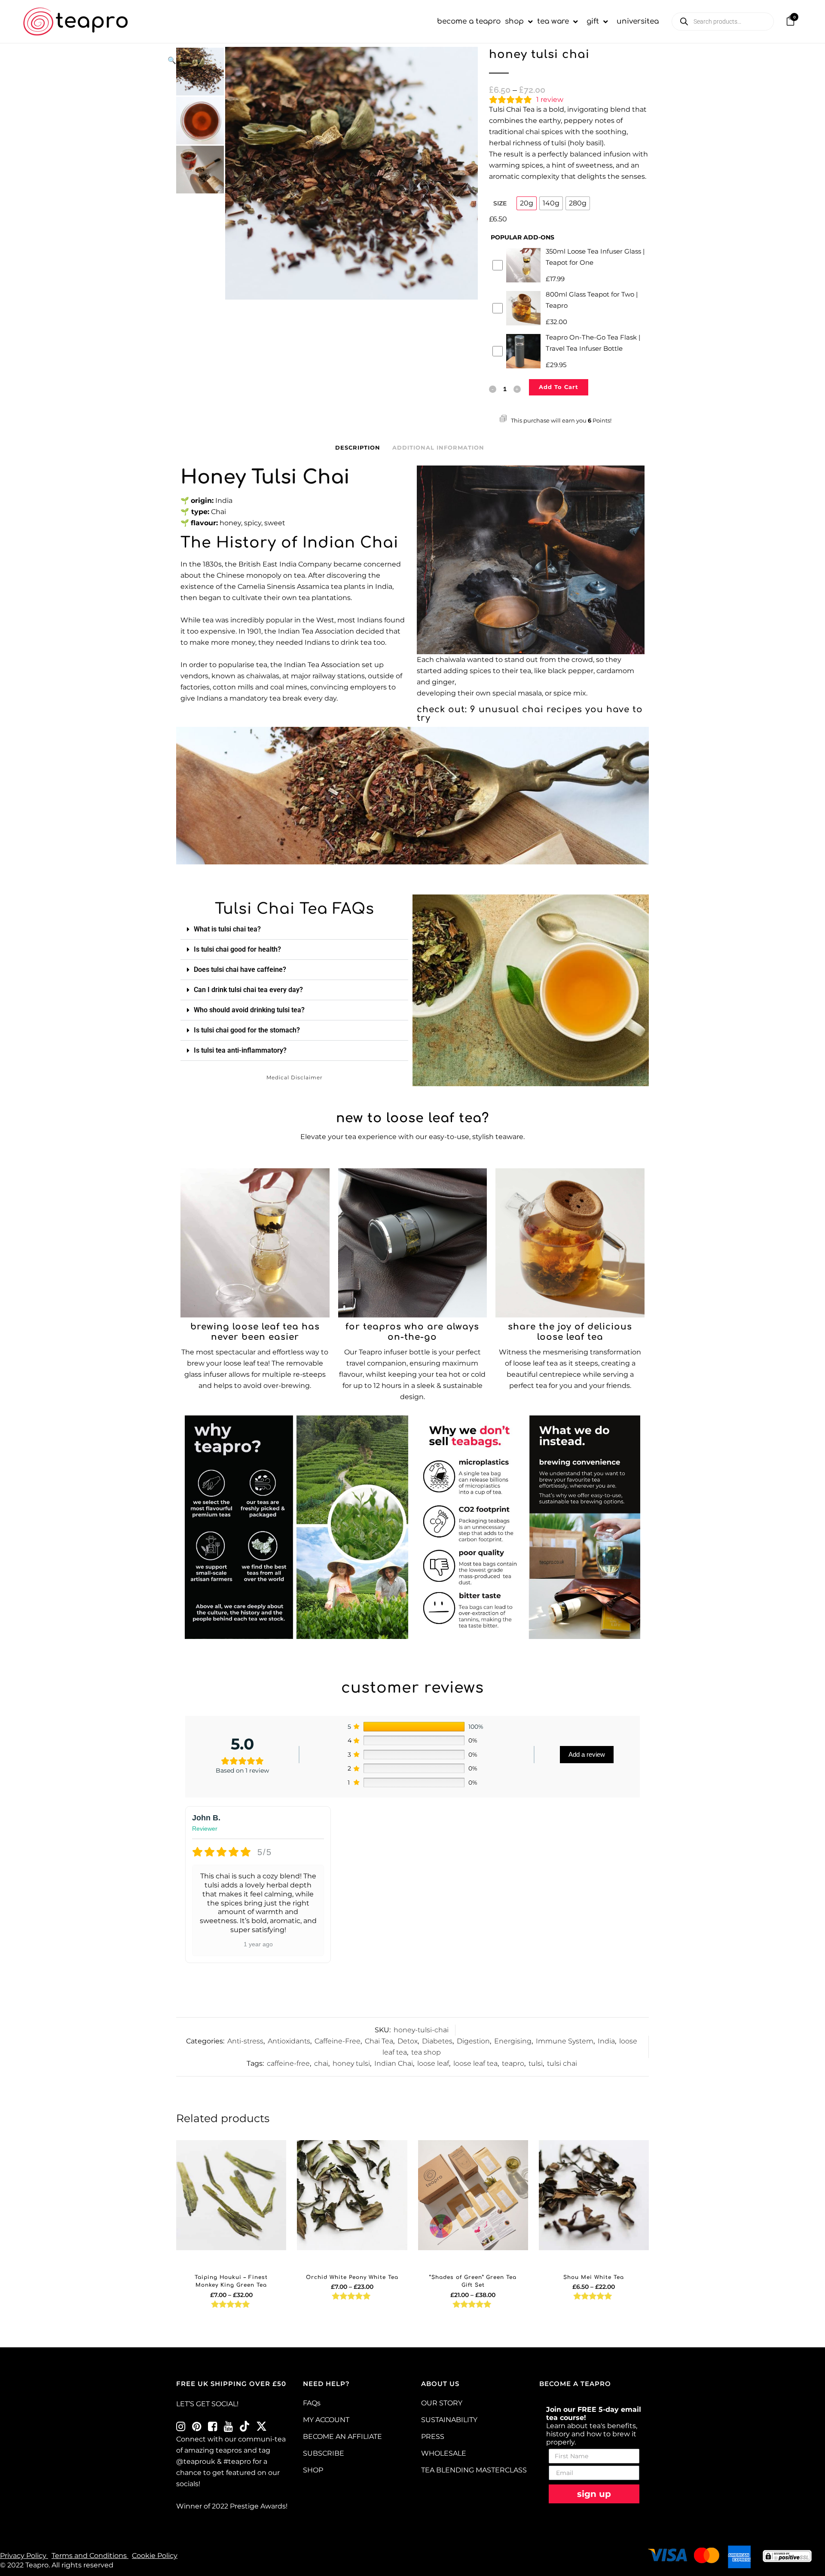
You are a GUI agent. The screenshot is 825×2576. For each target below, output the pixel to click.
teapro (513, 2063)
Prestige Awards (258, 2506)
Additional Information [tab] (438, 447)
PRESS (433, 2437)
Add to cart (559, 387)
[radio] (527, 203)
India (606, 2041)
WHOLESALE (444, 2453)
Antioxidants (289, 2041)
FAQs (312, 2403)
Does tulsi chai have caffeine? (240, 969)
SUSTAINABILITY (449, 2420)
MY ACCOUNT (326, 2420)
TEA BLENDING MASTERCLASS (474, 2470)
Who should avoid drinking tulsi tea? (249, 1010)
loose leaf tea (475, 2063)
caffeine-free (288, 2063)
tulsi (536, 2063)
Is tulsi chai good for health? (237, 949)
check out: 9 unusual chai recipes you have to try (530, 714)
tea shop (426, 2052)
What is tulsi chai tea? (227, 929)
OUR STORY (442, 2403)
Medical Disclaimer (295, 1077)
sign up (594, 2494)
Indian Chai (394, 2063)
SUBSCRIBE (324, 2453)
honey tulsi (351, 2063)
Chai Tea (379, 2041)
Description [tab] (358, 447)
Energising (513, 2041)
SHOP (313, 2470)
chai (321, 2063)
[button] (318, 61)
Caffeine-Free (338, 2041)
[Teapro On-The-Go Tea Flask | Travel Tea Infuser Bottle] (413, 1243)
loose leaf (433, 2063)
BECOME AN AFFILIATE (342, 2437)
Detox (408, 2041)
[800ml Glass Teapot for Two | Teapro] (570, 1243)
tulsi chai (562, 2063)
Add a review (587, 1754)
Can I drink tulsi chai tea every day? (248, 990)
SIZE (500, 203)
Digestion (473, 2041)
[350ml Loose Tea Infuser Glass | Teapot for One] (255, 1243)
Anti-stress (245, 2041)
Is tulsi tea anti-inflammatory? (240, 1050)
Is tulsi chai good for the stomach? (247, 1030)
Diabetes (437, 2041)
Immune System (565, 2041)
